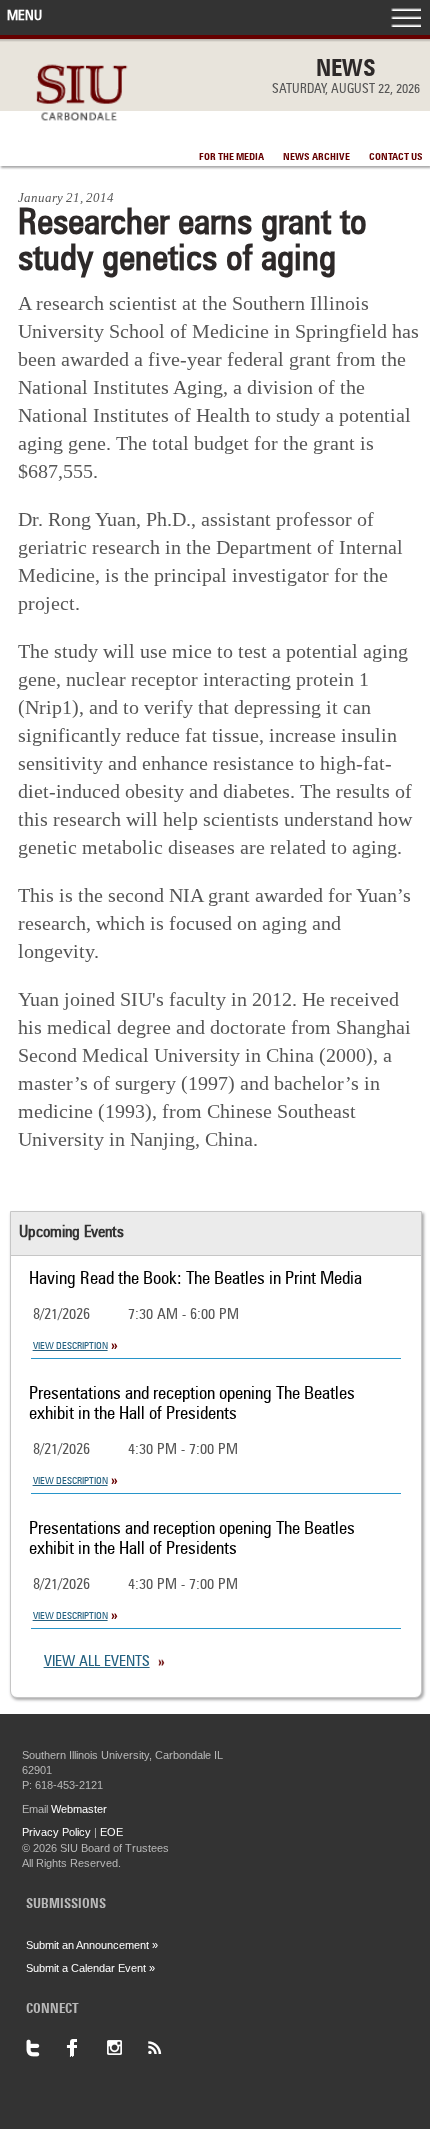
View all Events (97, 1662)
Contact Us (396, 157)
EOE (111, 1832)
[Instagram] (126, 2048)
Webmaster (79, 1809)
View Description (70, 1346)
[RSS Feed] (166, 2048)
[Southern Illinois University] (81, 131)
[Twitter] (46, 2048)
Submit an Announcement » (92, 1945)
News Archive (316, 157)
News (346, 70)
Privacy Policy (56, 1832)
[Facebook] (86, 2048)
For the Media (231, 157)
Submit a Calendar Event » (90, 1968)
